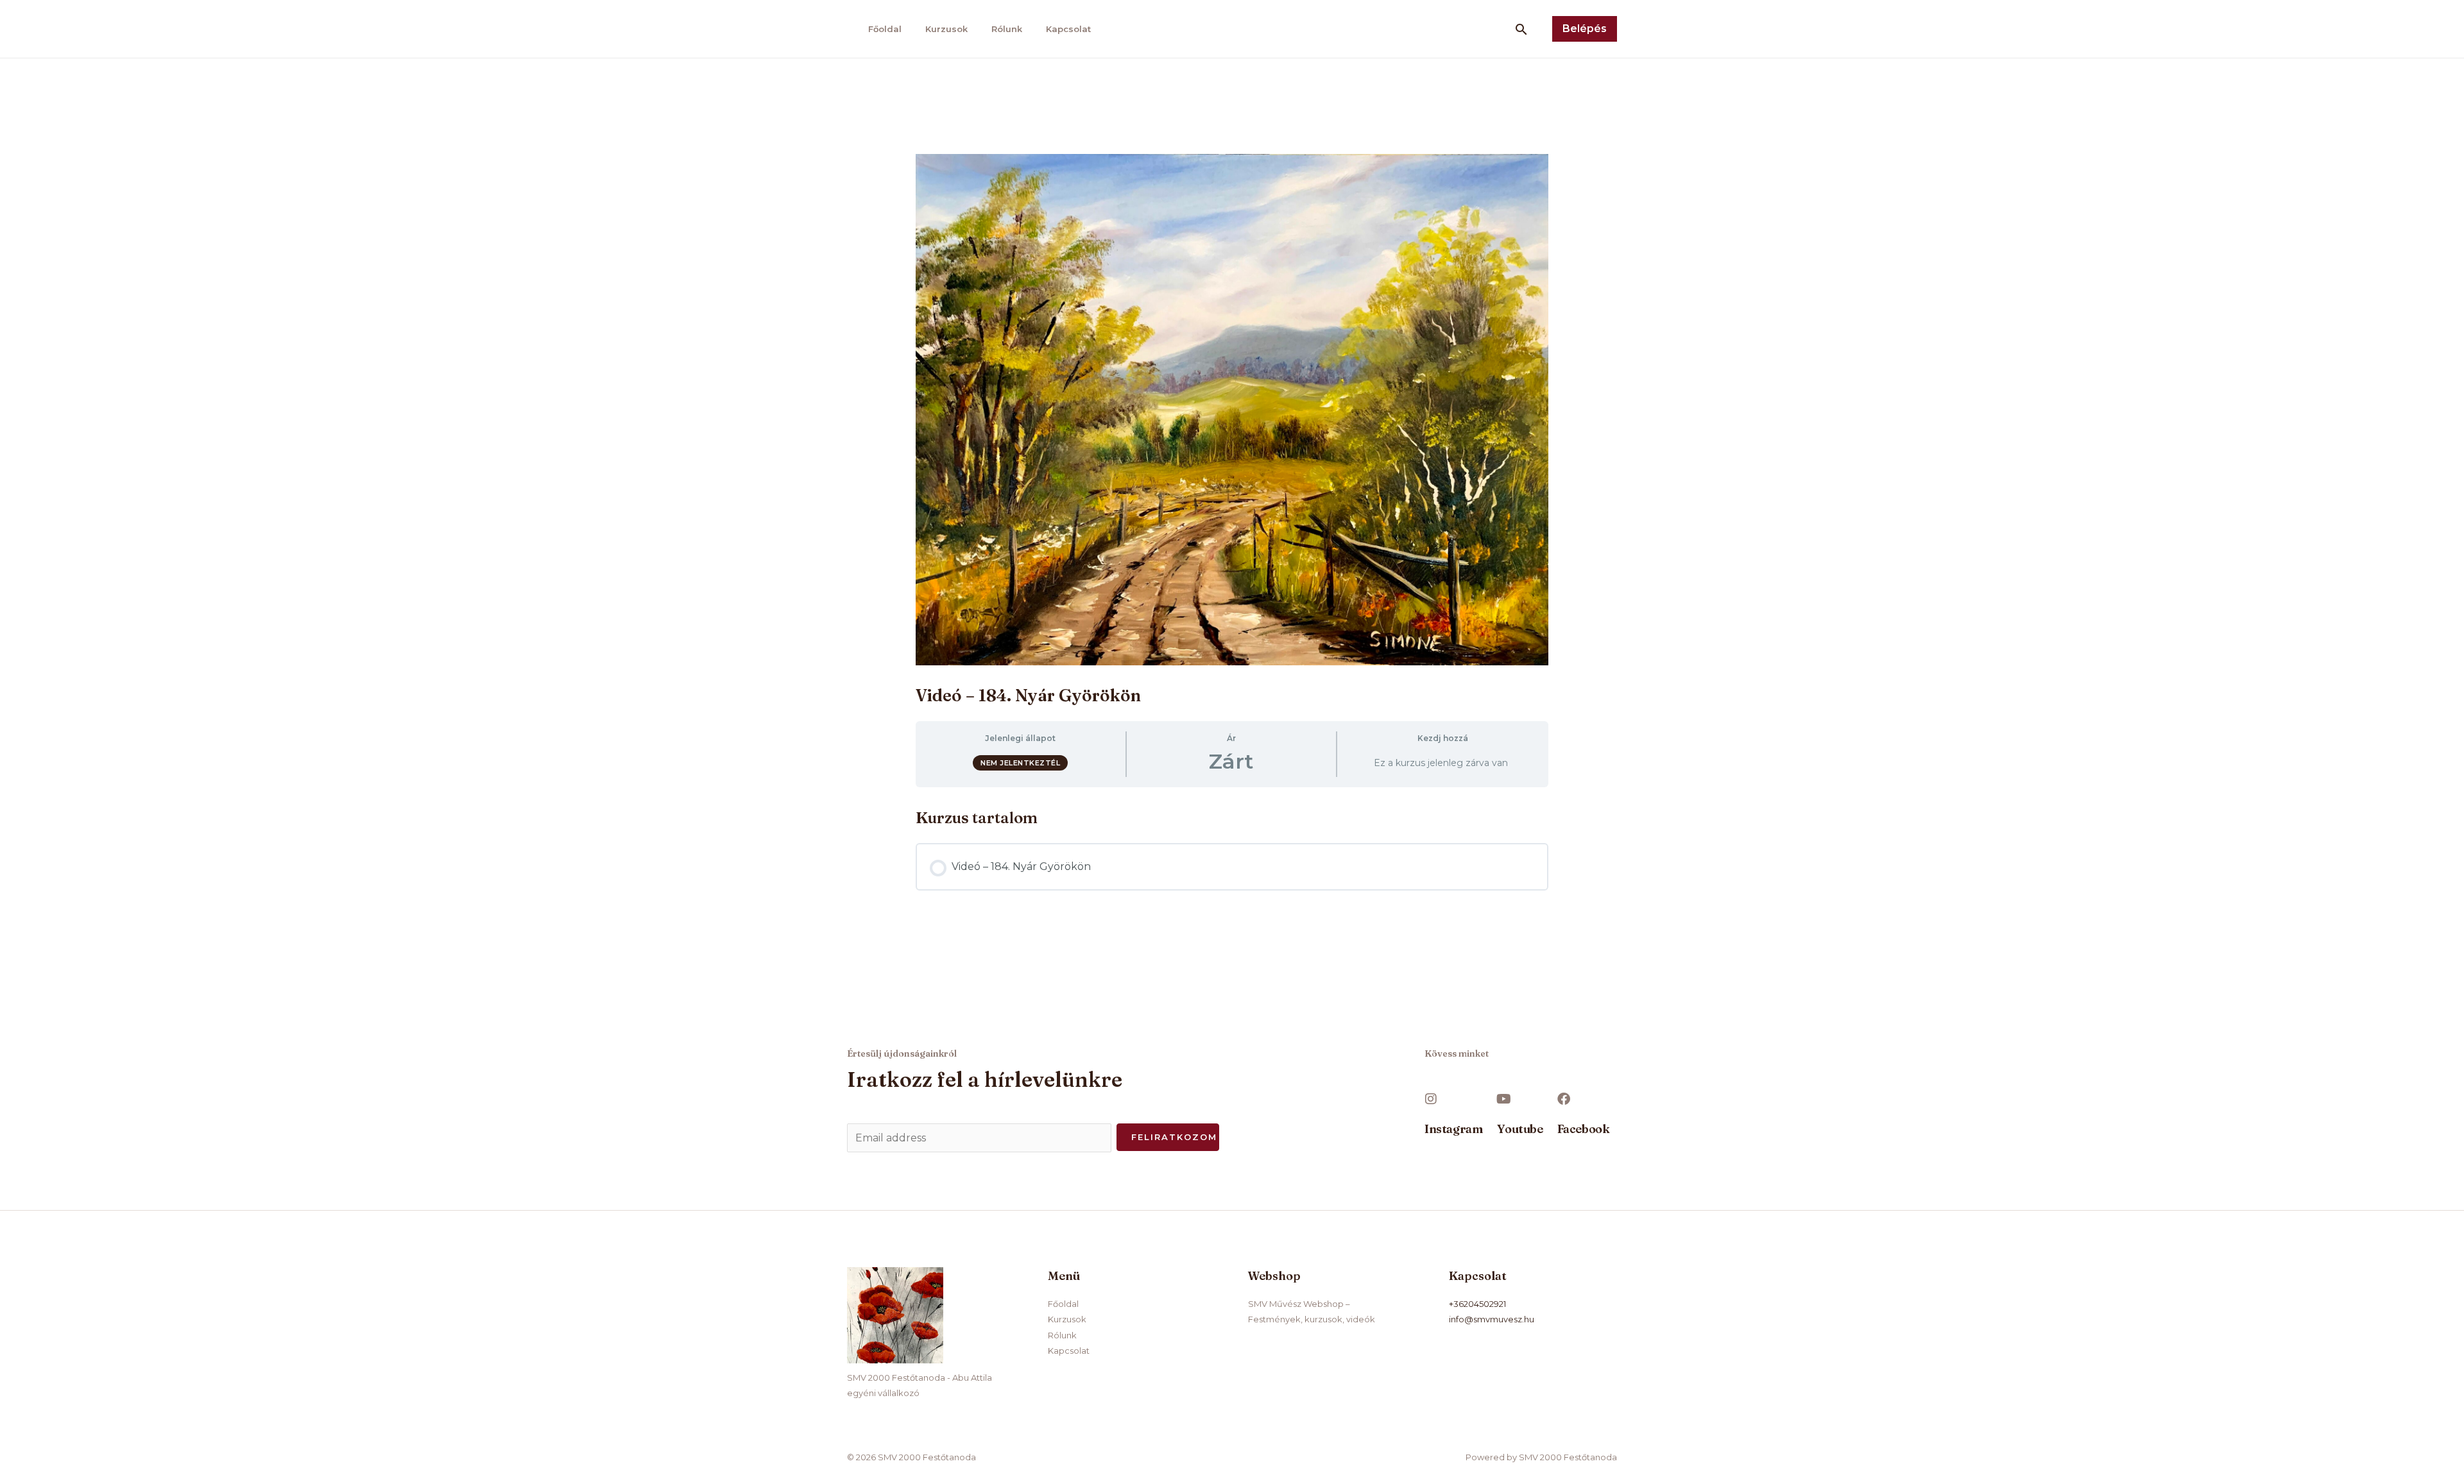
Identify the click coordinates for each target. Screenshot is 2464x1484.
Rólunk (1007, 29)
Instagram (1453, 1129)
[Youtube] (1503, 1099)
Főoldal (885, 29)
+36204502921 (1477, 1304)
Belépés (1585, 29)
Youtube (1520, 1129)
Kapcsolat (1068, 29)
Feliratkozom (1174, 1137)
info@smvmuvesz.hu (1492, 1319)
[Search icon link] (1521, 29)
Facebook (1584, 1129)
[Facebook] (1564, 1099)
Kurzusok (946, 29)
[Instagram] (1431, 1099)
